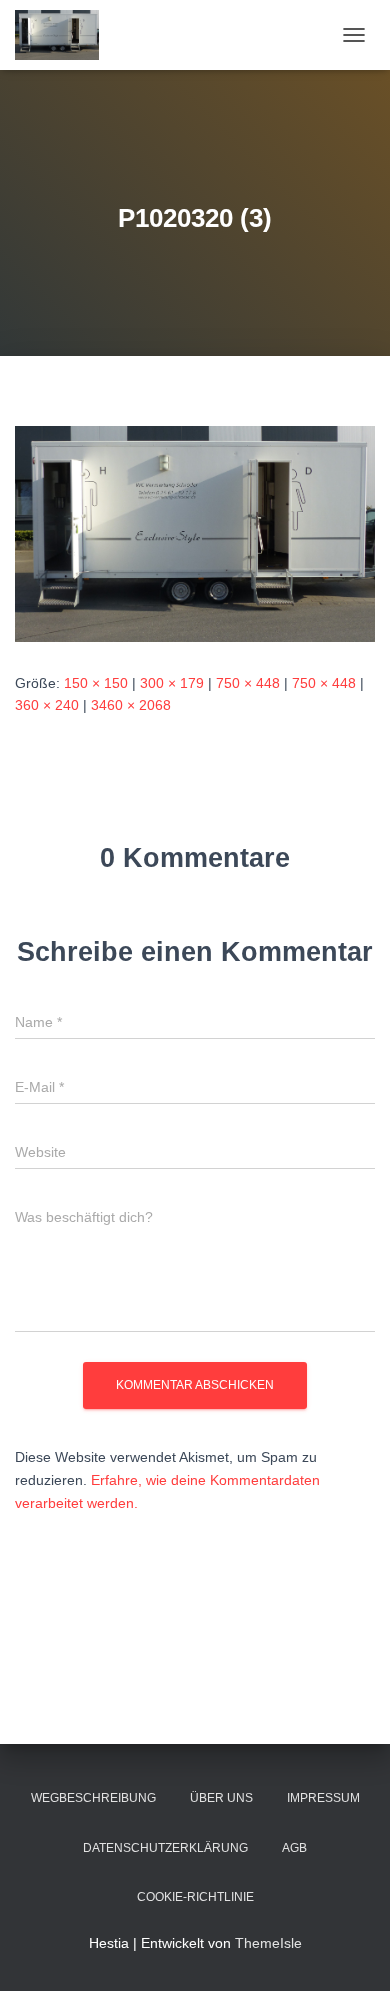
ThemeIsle (268, 1943)
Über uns (221, 1798)
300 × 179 (172, 683)
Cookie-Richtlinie (195, 1897)
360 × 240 (47, 705)
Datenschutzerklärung (165, 1848)
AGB (294, 1848)
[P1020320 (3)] (195, 533)
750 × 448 (248, 683)
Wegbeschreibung (93, 1798)
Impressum (323, 1798)
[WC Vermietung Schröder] (64, 35)
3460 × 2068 (131, 705)
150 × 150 (96, 683)
